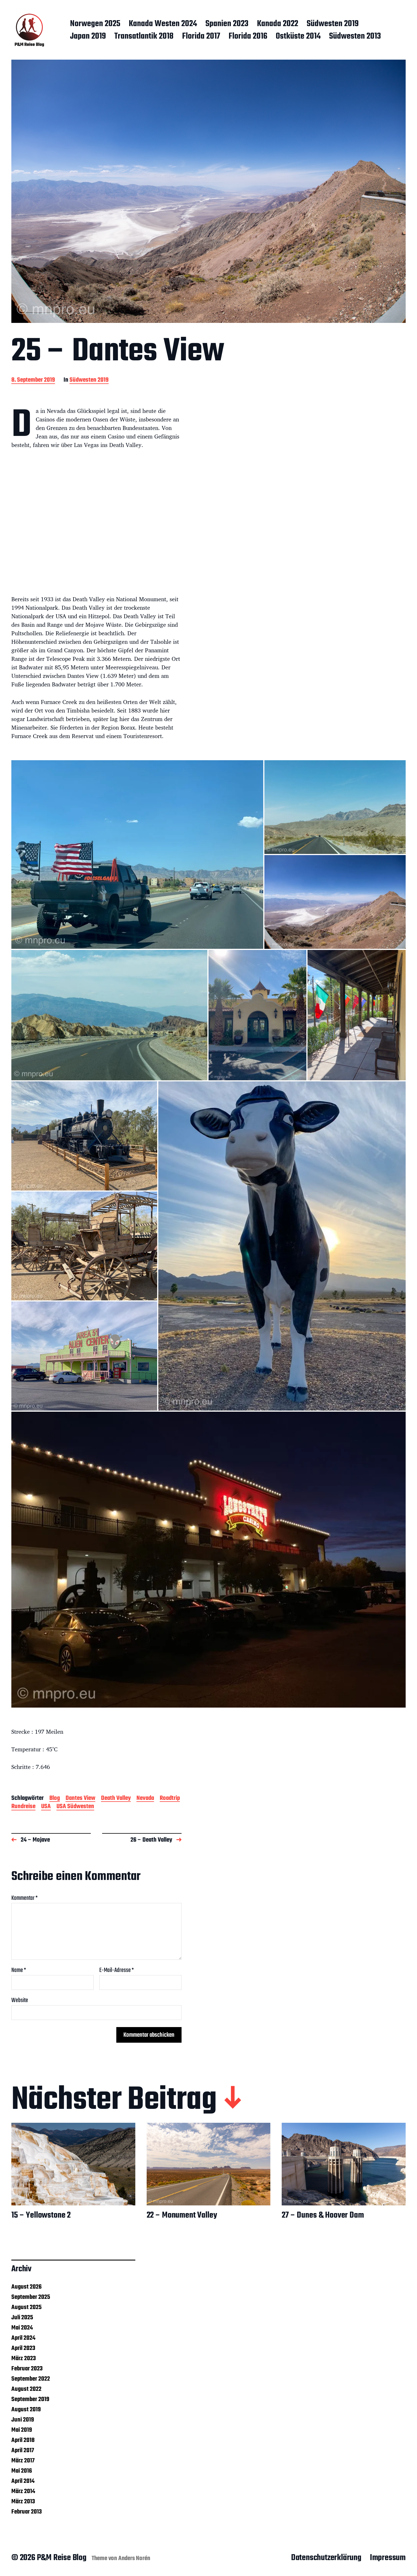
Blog (55, 1799)
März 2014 (23, 2491)
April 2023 (23, 2348)
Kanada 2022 (278, 24)
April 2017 (23, 2450)
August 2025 (27, 2307)
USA (46, 1807)
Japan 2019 (88, 37)
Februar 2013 (27, 2512)
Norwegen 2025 (95, 24)
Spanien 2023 (227, 24)
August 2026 (27, 2287)
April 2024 (23, 2338)
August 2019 (26, 2410)
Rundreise (23, 1807)
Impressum (388, 2558)
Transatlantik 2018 (144, 37)
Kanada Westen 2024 (163, 24)
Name (19, 1970)
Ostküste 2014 (298, 37)
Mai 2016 (22, 2471)
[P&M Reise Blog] (29, 30)
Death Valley (116, 1799)
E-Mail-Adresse (117, 1970)
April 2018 (23, 2440)
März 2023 (24, 2358)
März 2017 (23, 2461)
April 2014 (23, 2481)
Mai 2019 (22, 2430)
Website (20, 2000)
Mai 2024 (22, 2328)
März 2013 (23, 2502)
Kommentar (25, 1898)
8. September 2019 (33, 380)
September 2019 (30, 2399)
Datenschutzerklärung (326, 2558)
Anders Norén (134, 2558)
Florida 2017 (201, 37)
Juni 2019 (23, 2420)
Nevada (145, 1799)
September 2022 (31, 2379)
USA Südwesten (75, 1807)
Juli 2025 (22, 2318)
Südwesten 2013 (355, 37)
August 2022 (26, 2389)
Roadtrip (170, 1799)
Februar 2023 (27, 2369)
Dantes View (80, 1799)
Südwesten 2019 (333, 24)
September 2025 (31, 2297)
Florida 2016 (248, 37)
